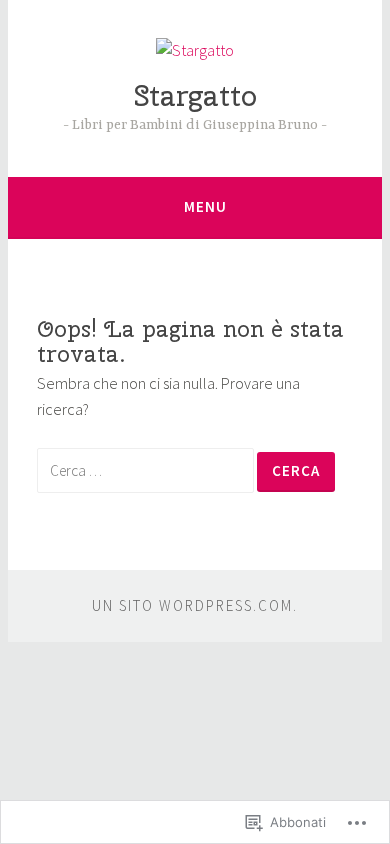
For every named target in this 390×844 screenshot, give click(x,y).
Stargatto (195, 95)
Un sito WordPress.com (192, 605)
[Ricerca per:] (147, 470)
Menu (205, 206)
